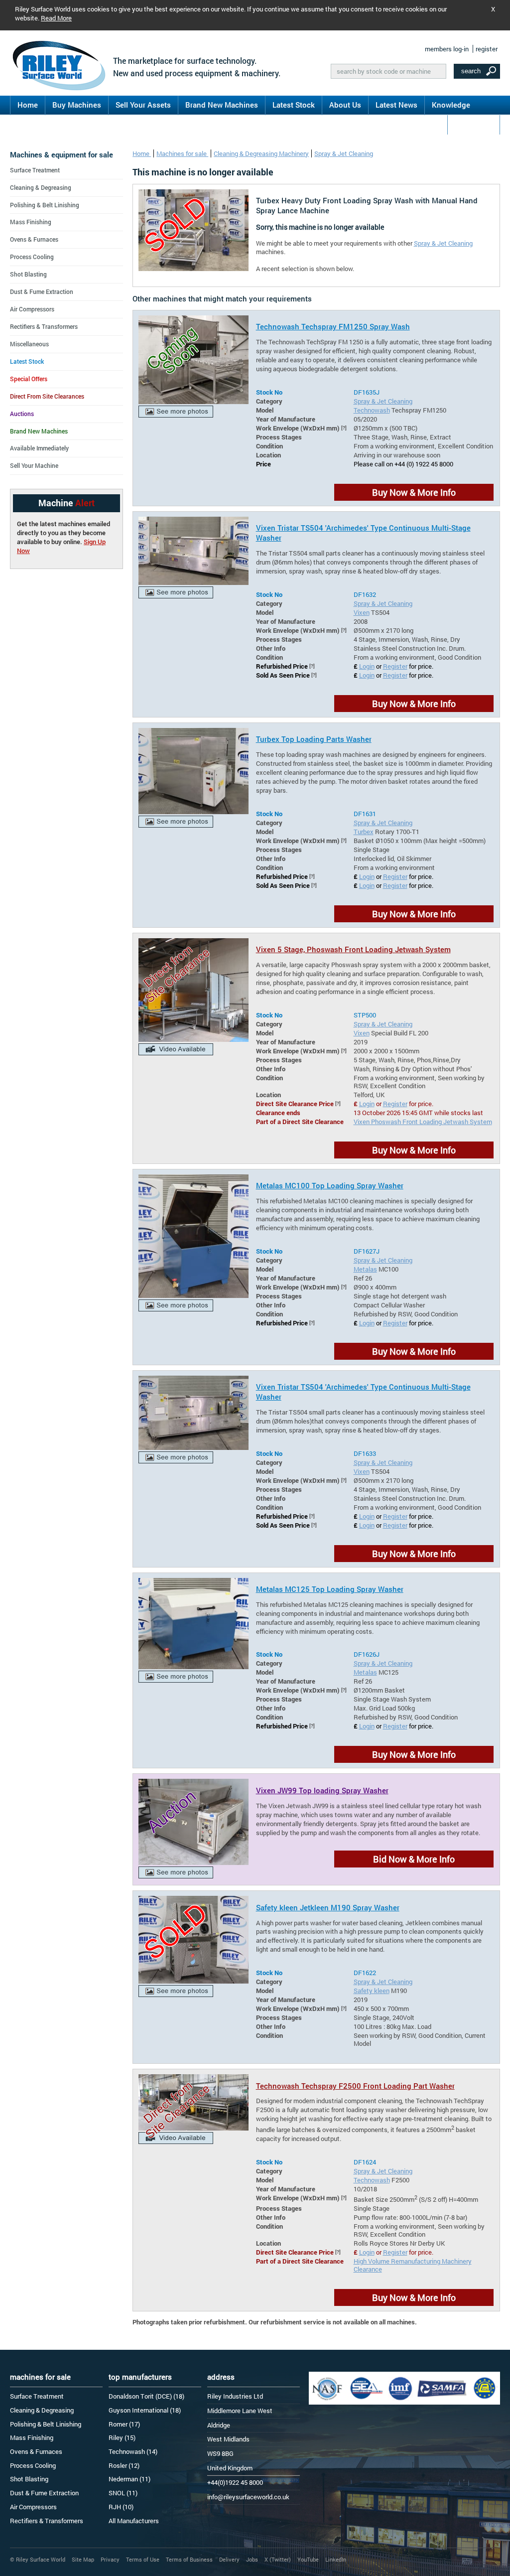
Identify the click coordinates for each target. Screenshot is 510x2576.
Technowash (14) (133, 2451)
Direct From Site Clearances (47, 396)
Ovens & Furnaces (34, 239)
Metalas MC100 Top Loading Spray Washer (330, 1185)
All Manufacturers (134, 2521)
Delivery (229, 2559)
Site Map (83, 2559)
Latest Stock (294, 105)
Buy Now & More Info (414, 492)
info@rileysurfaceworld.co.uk (248, 2497)
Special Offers (29, 379)
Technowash (372, 410)
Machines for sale (182, 153)
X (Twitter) (278, 2559)
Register (395, 666)
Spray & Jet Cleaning (344, 153)
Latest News (396, 105)
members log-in (447, 49)
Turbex (364, 832)
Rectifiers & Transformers (44, 326)
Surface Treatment (35, 170)
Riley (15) (122, 2437)
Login (367, 666)
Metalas (365, 1269)
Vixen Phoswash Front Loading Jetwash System (423, 1122)
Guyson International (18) (145, 2410)
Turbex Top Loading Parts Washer (314, 739)
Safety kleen (372, 1991)
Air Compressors (32, 309)
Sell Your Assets (143, 105)
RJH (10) (121, 2507)
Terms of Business (189, 2559)
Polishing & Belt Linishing (45, 205)
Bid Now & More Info (414, 1859)
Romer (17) (124, 2424)
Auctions (22, 414)
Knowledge (451, 105)
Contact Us (474, 124)
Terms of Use (143, 2559)
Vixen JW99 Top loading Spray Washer (322, 1790)
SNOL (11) (123, 2493)
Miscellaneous (29, 344)
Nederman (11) (129, 2479)
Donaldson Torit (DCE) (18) (146, 2396)
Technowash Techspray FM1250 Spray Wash (333, 326)
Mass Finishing (31, 222)
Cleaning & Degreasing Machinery (261, 153)
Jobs (252, 2559)
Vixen (362, 612)
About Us (345, 105)
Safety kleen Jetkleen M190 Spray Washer (328, 1907)
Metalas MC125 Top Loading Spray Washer (330, 1589)
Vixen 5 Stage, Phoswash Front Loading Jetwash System (353, 949)
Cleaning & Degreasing (41, 187)
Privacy (110, 2559)
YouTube (308, 2559)
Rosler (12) (124, 2465)
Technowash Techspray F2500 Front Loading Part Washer (355, 2086)
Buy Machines (77, 105)
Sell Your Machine (34, 465)
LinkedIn (336, 2559)
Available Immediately (39, 448)
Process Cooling (32, 257)
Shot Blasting (28, 274)
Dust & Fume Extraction (42, 291)
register (487, 49)
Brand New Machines (222, 105)
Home (28, 105)
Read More (56, 18)
